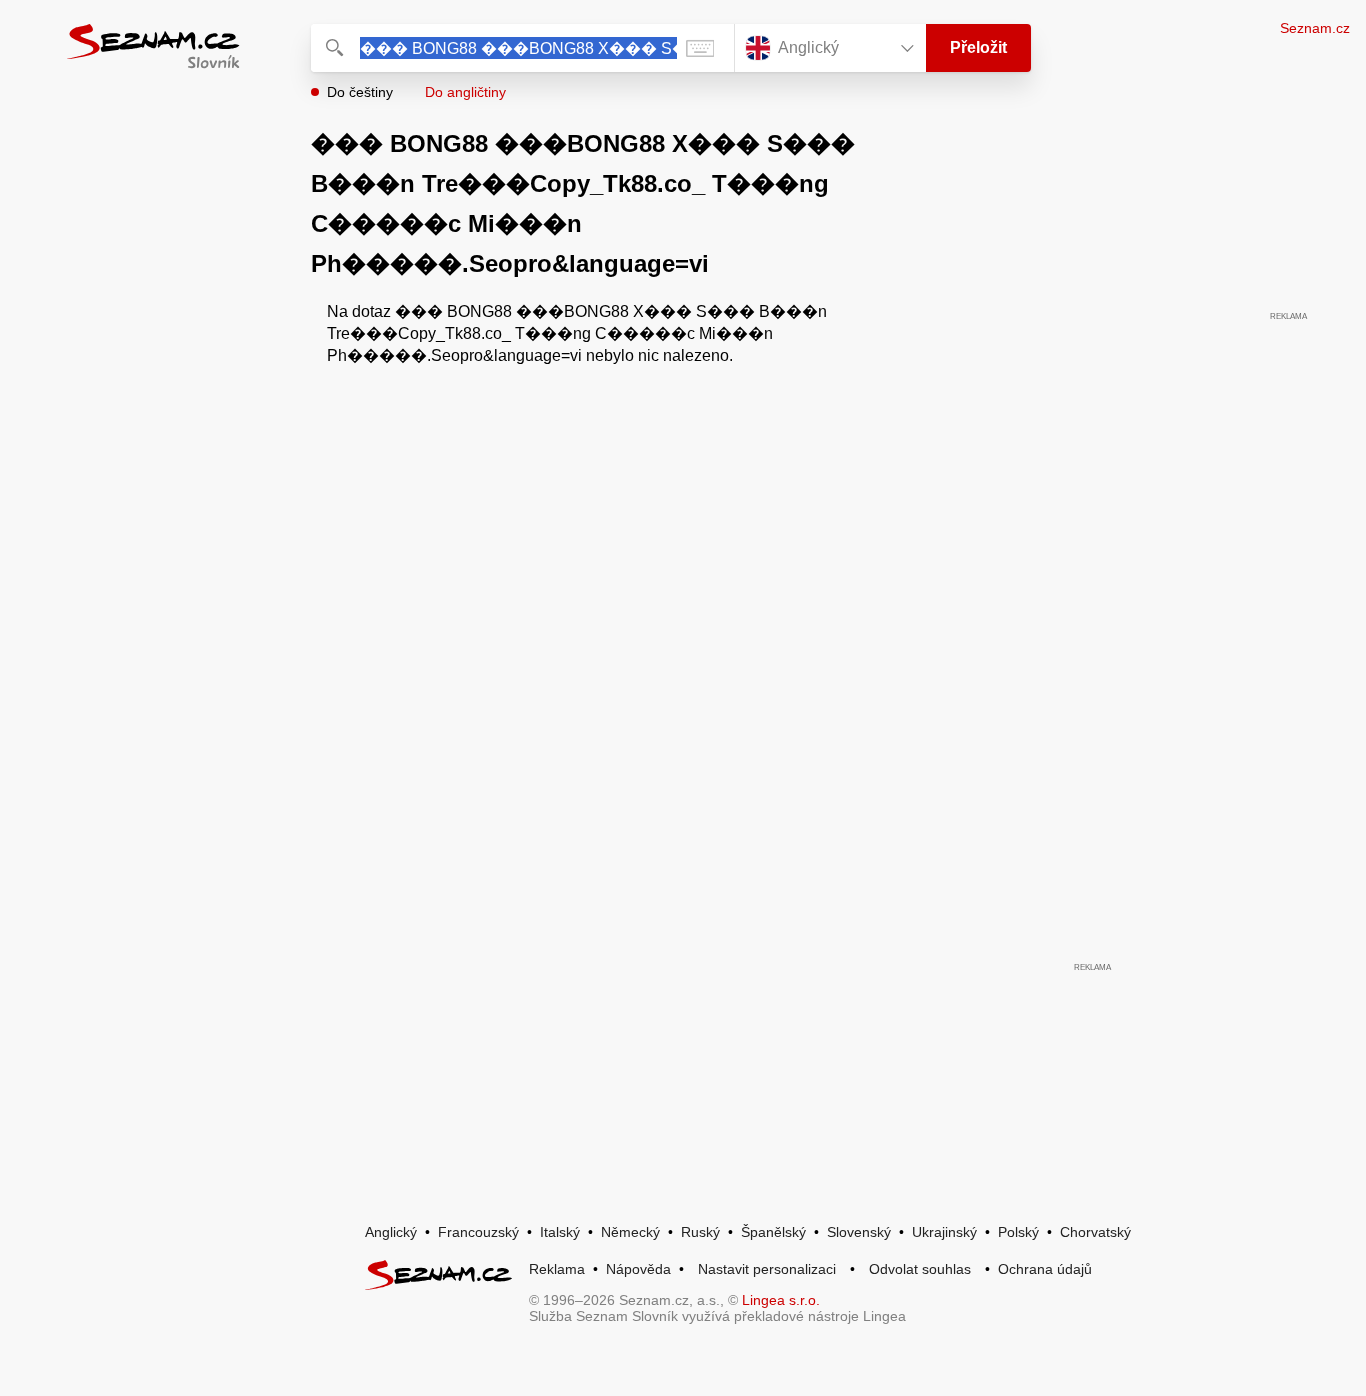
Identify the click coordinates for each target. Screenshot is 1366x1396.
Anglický (391, 1232)
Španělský (773, 1232)
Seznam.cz (1315, 28)
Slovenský (859, 1232)
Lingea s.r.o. (781, 1300)
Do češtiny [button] (360, 92)
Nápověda (638, 1269)
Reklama (557, 1269)
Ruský (700, 1232)
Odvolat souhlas (920, 1269)
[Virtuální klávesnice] (700, 48)
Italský (560, 1232)
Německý (630, 1232)
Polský (1018, 1232)
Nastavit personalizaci (767, 1269)
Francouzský (478, 1232)
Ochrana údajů (1045, 1269)
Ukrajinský (944, 1232)
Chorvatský (1095, 1232)
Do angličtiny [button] (465, 92)
